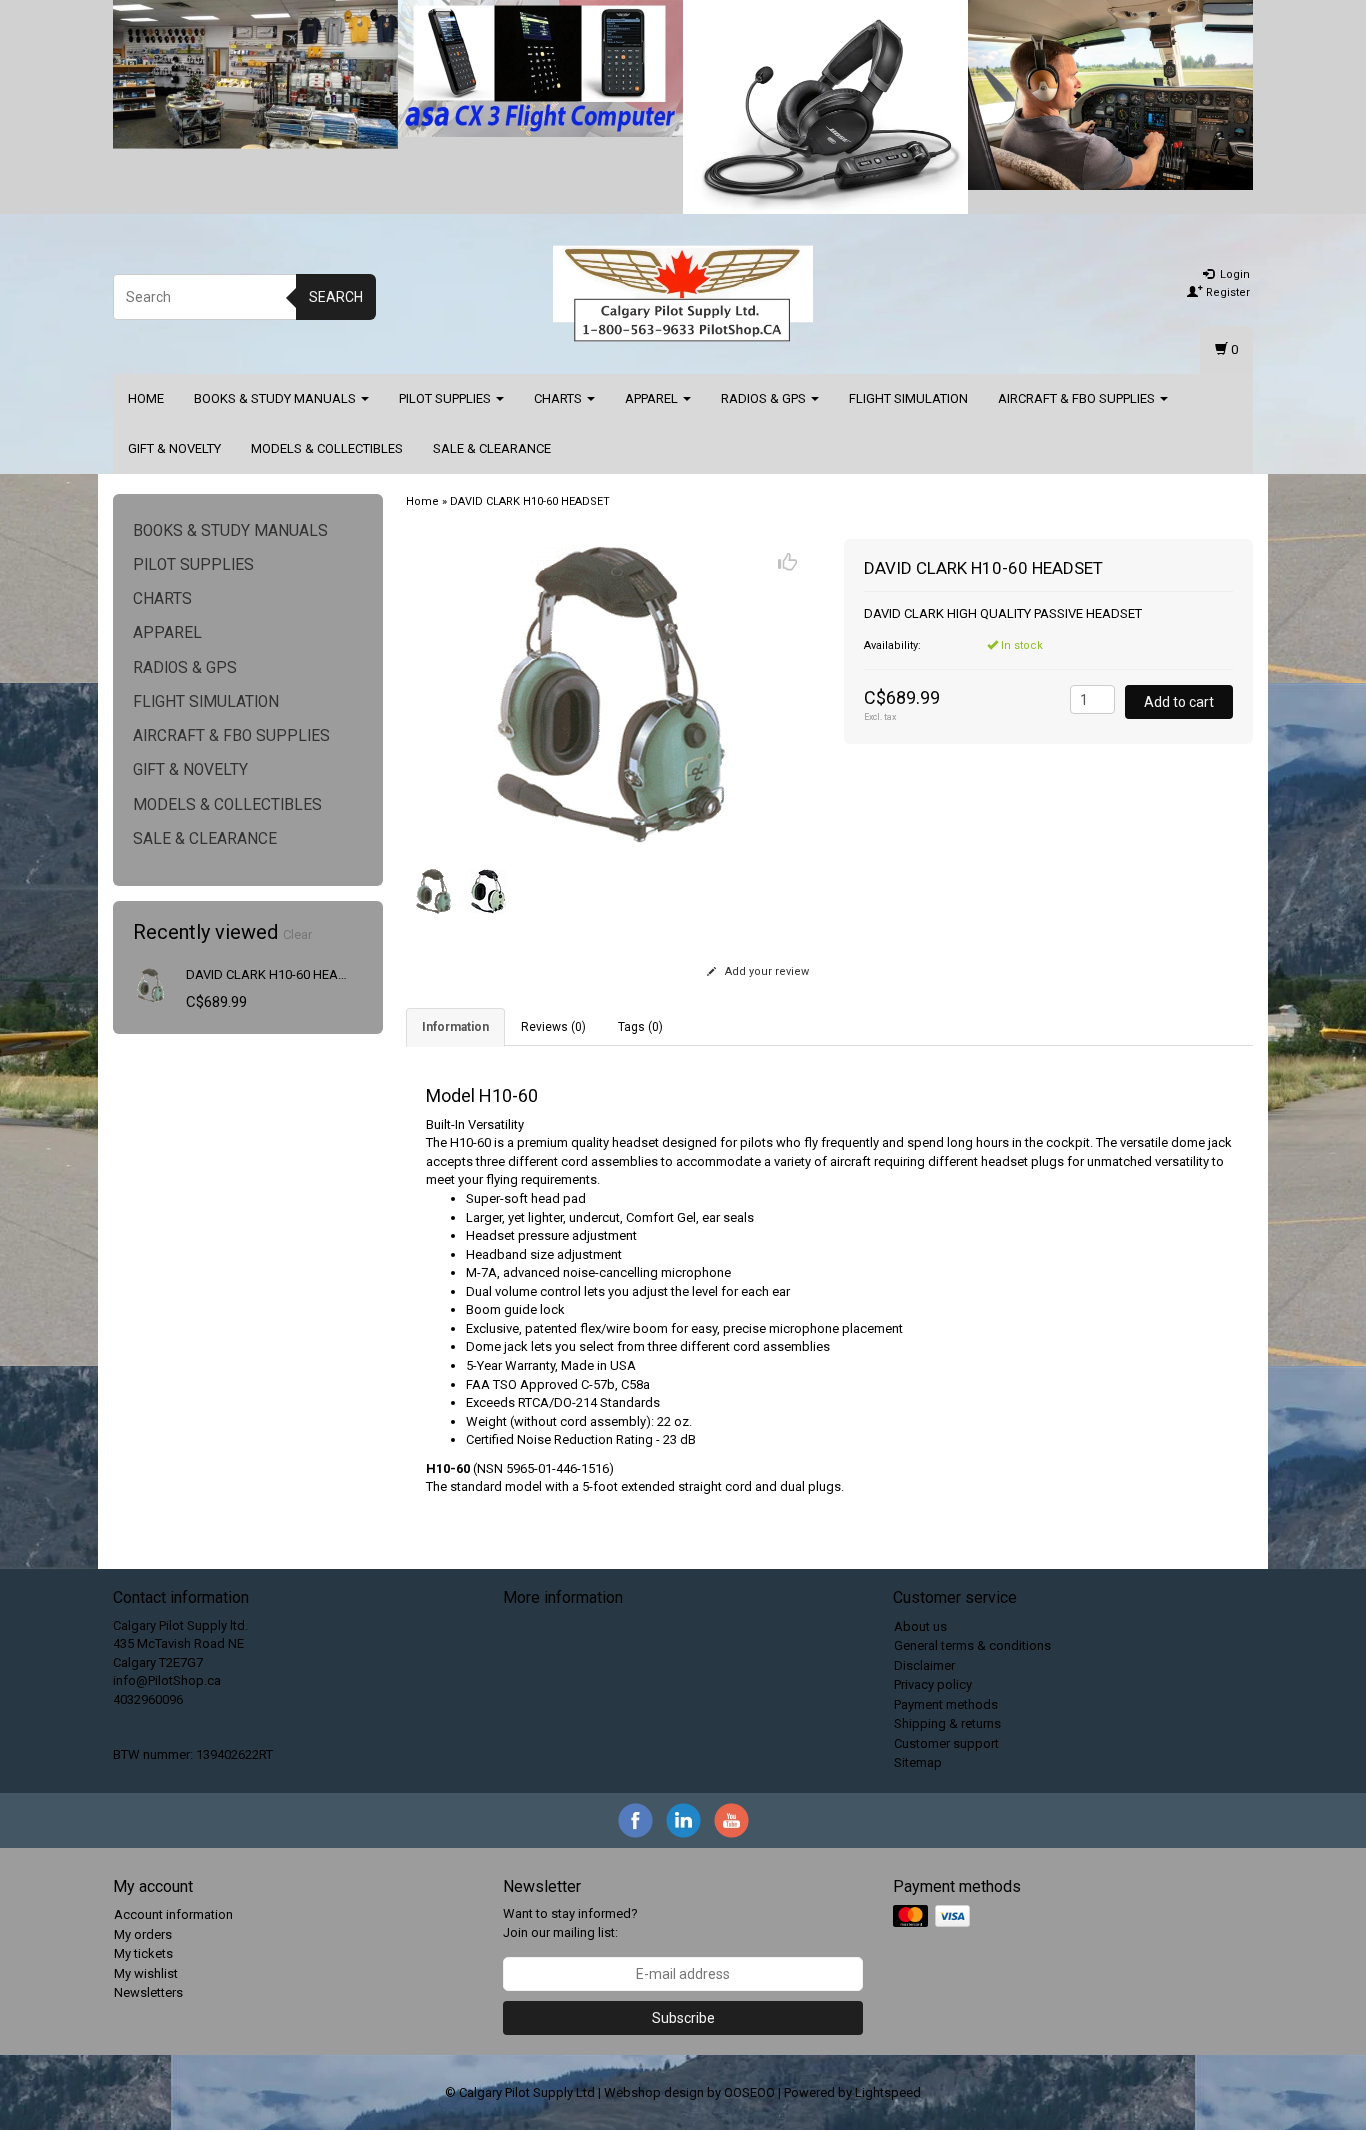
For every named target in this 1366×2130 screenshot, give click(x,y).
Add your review (765, 971)
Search (336, 297)
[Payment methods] (933, 1917)
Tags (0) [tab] (640, 1027)
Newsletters (148, 1992)
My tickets (143, 1953)
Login (1233, 274)
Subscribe (683, 2018)
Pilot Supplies (446, 398)
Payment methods (946, 1704)
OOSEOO (749, 2092)
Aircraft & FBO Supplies (1078, 398)
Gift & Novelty (174, 448)
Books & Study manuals (276, 398)
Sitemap (918, 1762)
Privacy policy (933, 1684)
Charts (559, 398)
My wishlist (146, 1973)
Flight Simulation (908, 398)
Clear (297, 934)
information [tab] (455, 1027)
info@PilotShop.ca (167, 1680)
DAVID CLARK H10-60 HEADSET (277, 974)
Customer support (946, 1743)
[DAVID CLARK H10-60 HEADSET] (150, 984)
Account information (173, 1914)
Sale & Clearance (492, 448)
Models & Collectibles (327, 448)
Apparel (653, 398)
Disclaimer (924, 1665)
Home (146, 398)
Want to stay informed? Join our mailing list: (570, 1923)
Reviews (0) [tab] (553, 1027)
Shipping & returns (947, 1723)
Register (1226, 292)
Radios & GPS (765, 398)
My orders (143, 1934)
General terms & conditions (972, 1645)
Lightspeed (888, 2092)
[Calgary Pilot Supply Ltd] (683, 294)
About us (920, 1626)
